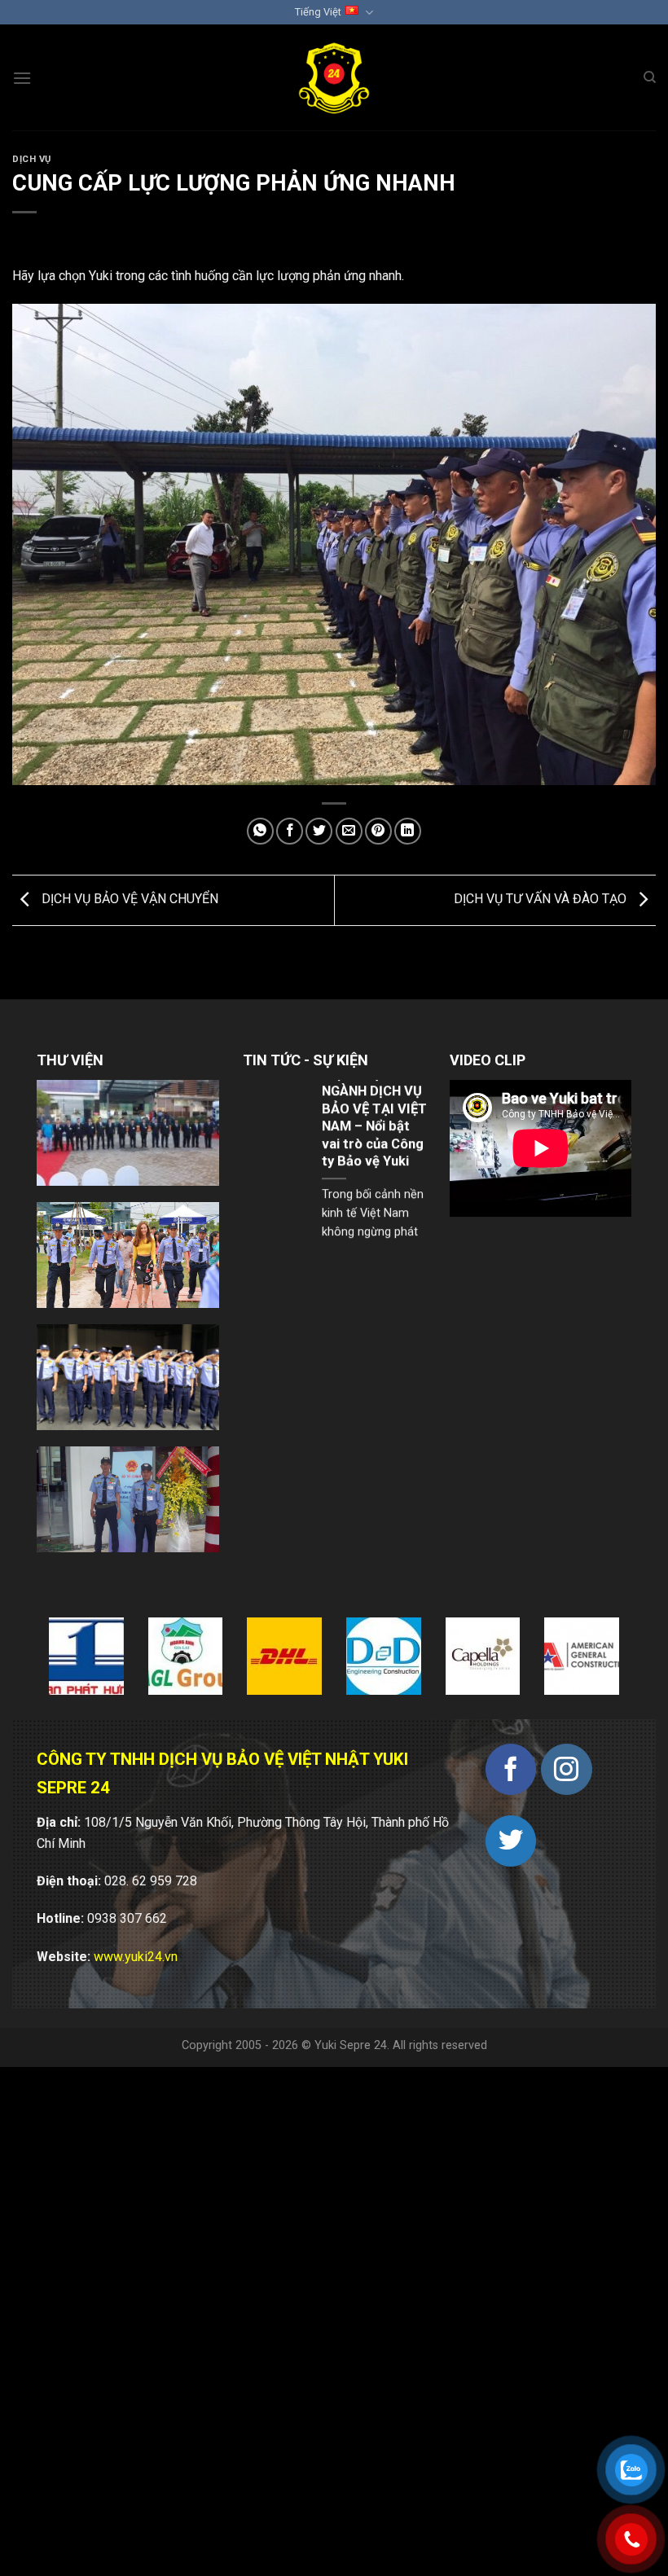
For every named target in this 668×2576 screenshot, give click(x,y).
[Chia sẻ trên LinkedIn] (408, 831)
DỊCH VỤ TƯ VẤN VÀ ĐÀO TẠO (542, 900)
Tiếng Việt (318, 12)
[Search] (650, 77)
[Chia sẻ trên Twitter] (319, 831)
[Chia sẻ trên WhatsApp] (260, 831)
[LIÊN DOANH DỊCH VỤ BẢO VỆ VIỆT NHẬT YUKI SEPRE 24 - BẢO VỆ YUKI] (334, 78)
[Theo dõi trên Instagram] (567, 1769)
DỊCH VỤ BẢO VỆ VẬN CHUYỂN (128, 900)
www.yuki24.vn (136, 1957)
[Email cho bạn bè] (349, 831)
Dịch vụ (32, 159)
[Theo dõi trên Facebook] (511, 1769)
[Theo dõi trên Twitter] (511, 1841)
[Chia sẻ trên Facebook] (290, 831)
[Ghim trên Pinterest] (378, 831)
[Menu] (22, 78)
